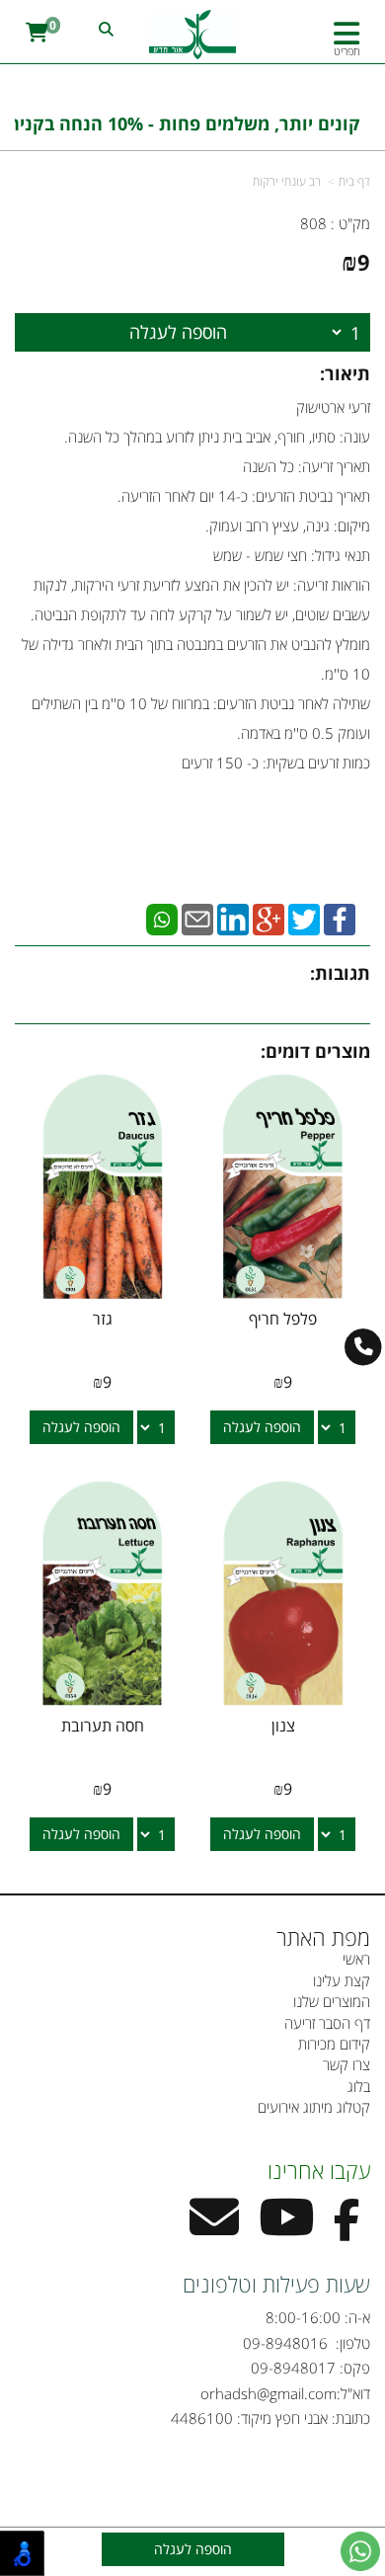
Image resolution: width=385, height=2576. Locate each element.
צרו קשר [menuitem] (346, 2064)
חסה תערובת (103, 1726)
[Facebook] (340, 918)
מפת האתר (323, 1937)
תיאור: (345, 373)
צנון (283, 1726)
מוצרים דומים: (315, 1051)
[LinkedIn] (233, 918)
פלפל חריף (283, 1319)
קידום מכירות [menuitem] (334, 2044)
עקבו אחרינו (319, 2170)
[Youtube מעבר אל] (286, 2229)
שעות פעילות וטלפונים (276, 2284)
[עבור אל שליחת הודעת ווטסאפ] (360, 2551)
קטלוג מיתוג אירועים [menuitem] (314, 2107)
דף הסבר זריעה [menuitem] (327, 2023)
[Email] (197, 918)
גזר (103, 1319)
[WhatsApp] (162, 918)
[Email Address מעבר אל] (214, 2229)
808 (313, 223)
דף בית (354, 181)
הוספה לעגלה (178, 332)
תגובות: (340, 973)
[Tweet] (304, 918)
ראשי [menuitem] (356, 1959)
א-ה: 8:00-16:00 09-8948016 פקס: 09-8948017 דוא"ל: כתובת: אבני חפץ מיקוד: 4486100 (270, 2368)
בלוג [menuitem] (359, 2086)
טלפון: (351, 2343)
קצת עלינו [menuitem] (342, 1980)
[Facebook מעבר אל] (347, 2229)
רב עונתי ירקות (287, 181)
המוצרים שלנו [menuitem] (332, 2001)
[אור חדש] (192, 35)
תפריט (347, 51)
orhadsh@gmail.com (269, 2393)
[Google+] (269, 918)
